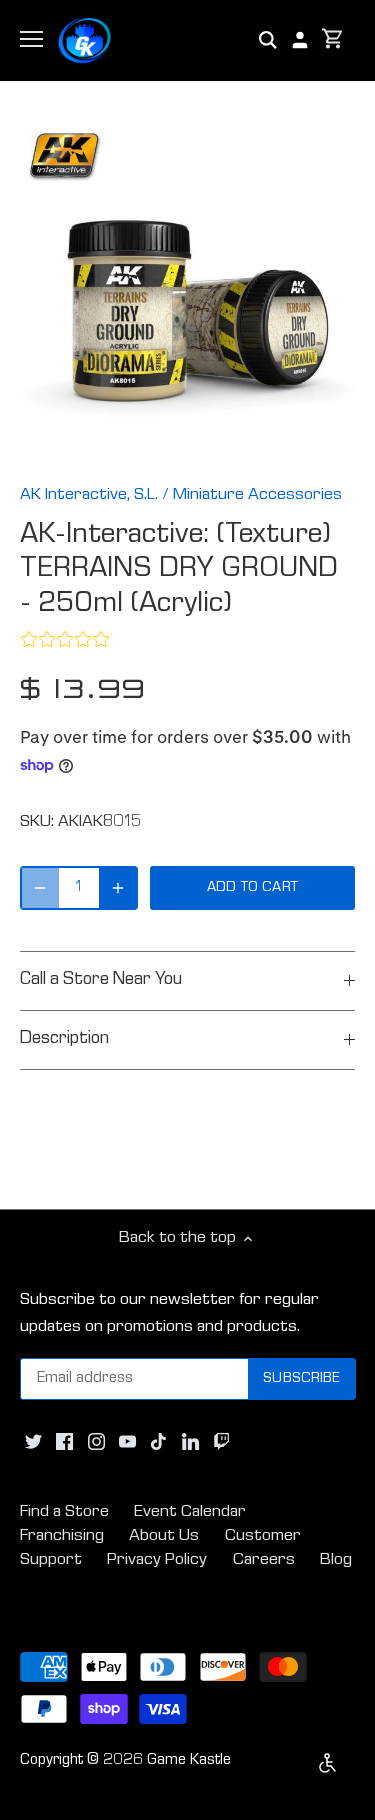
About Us (164, 1536)
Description (64, 1039)
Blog (336, 1560)
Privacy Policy (157, 1560)
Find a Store (64, 1512)
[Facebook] (64, 1442)
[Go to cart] (333, 40)
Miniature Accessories (257, 495)
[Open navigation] (31, 39)
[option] (187, 291)
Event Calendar (190, 1512)
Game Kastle (189, 1761)
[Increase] (118, 888)
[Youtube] (127, 1442)
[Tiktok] (158, 1442)
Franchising (62, 1536)
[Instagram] (96, 1442)
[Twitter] (33, 1442)
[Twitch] (221, 1442)
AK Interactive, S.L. (89, 495)
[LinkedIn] (190, 1442)
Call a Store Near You (101, 980)
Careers (264, 1560)
